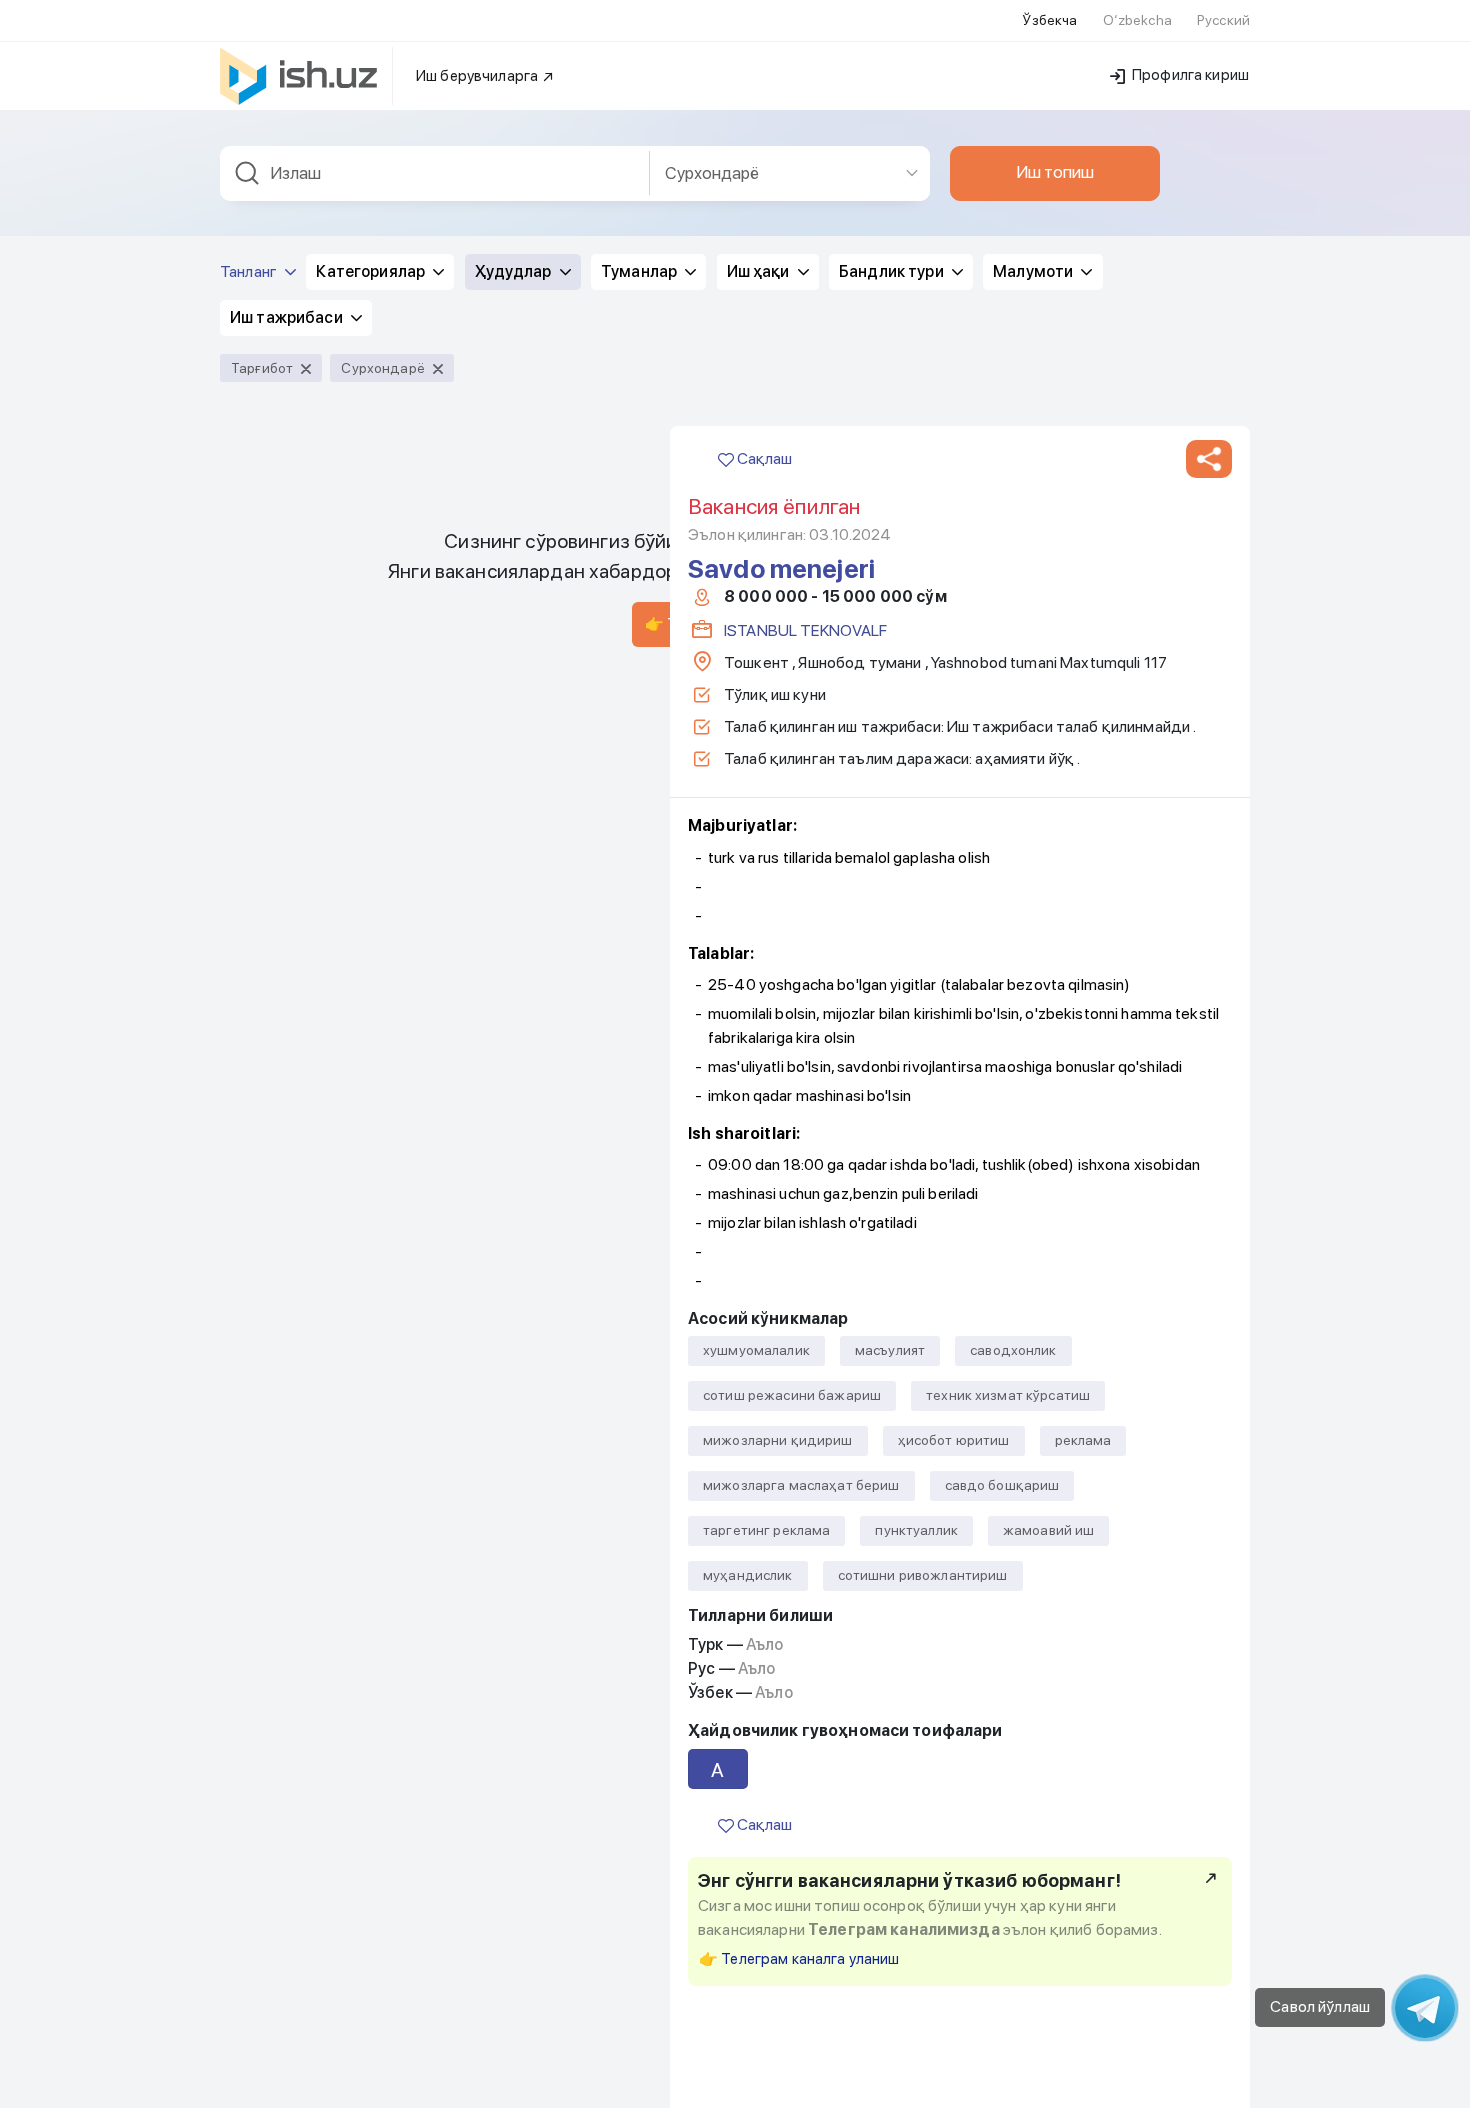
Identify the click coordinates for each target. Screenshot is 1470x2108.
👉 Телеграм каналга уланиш (799, 1959)
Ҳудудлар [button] (515, 271)
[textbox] (435, 173)
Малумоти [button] (1034, 271)
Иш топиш (1055, 172)
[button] (1209, 459)
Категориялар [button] (372, 271)
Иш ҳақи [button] (760, 271)
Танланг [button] (250, 271)
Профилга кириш (1189, 75)
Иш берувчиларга (478, 76)
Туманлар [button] (640, 271)
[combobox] (435, 173)
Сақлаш (763, 458)
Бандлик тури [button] (893, 271)
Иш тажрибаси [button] (288, 317)
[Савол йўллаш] (1425, 2008)
